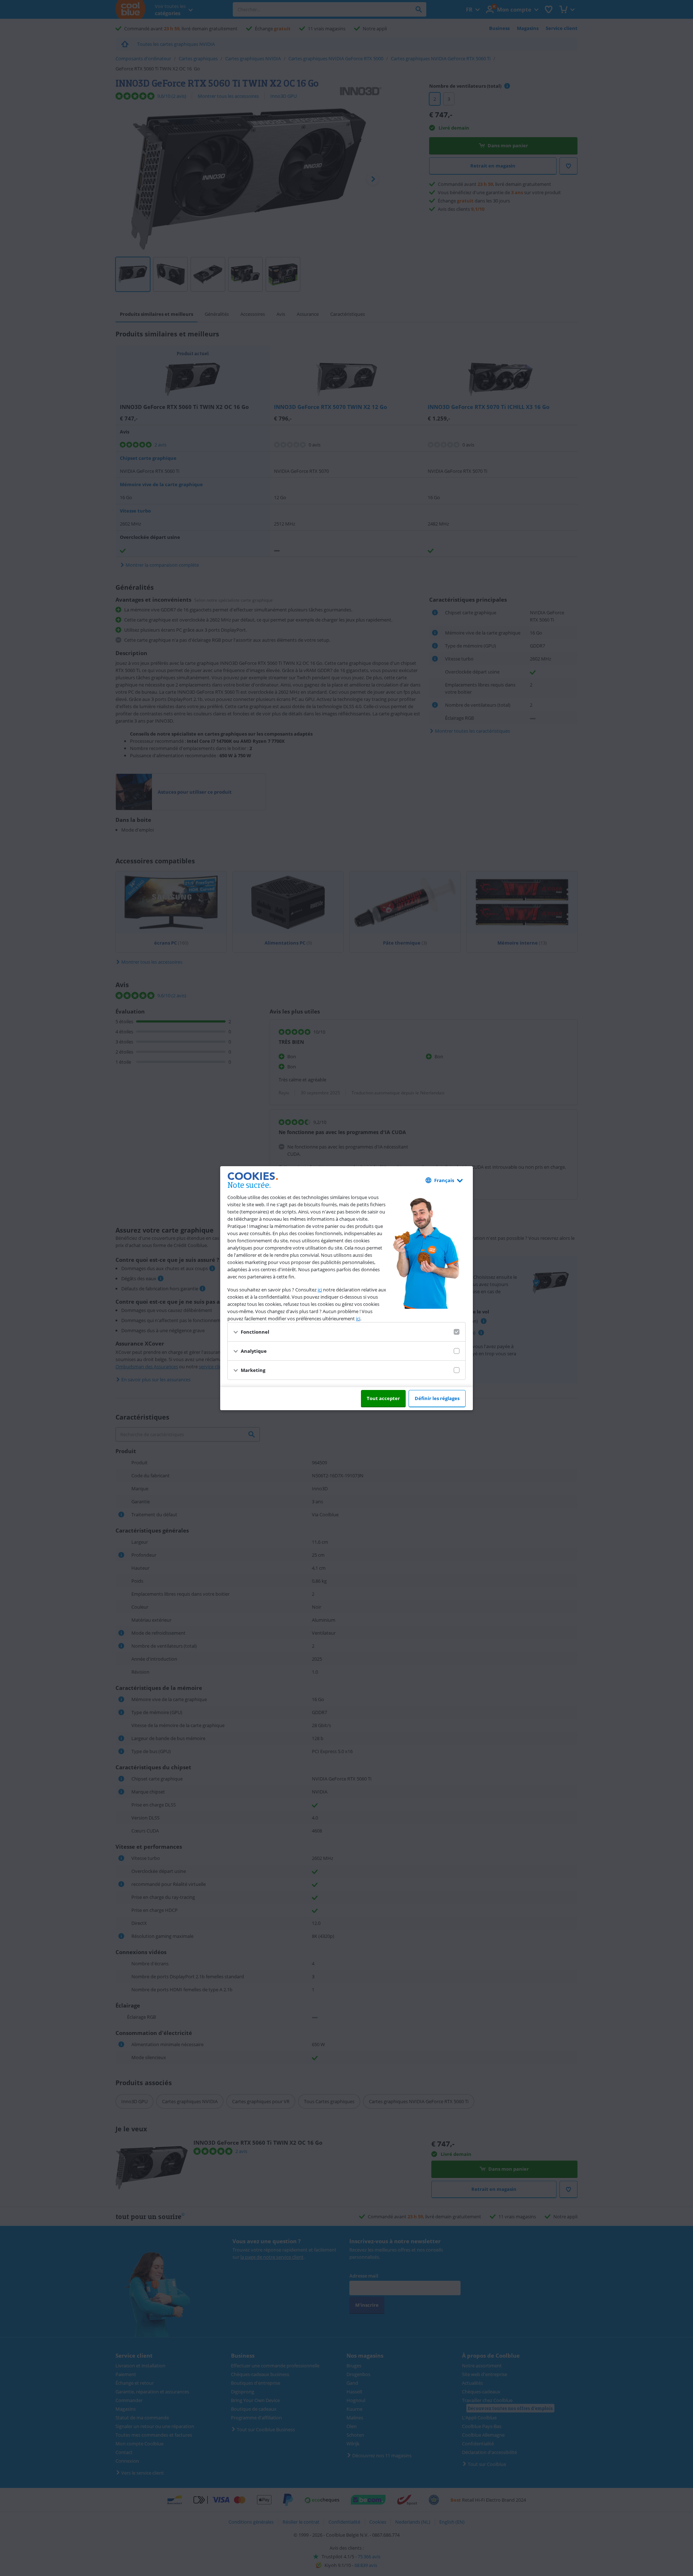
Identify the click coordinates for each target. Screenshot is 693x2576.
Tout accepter (383, 1398)
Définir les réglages (437, 1398)
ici (320, 1290)
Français (444, 1180)
